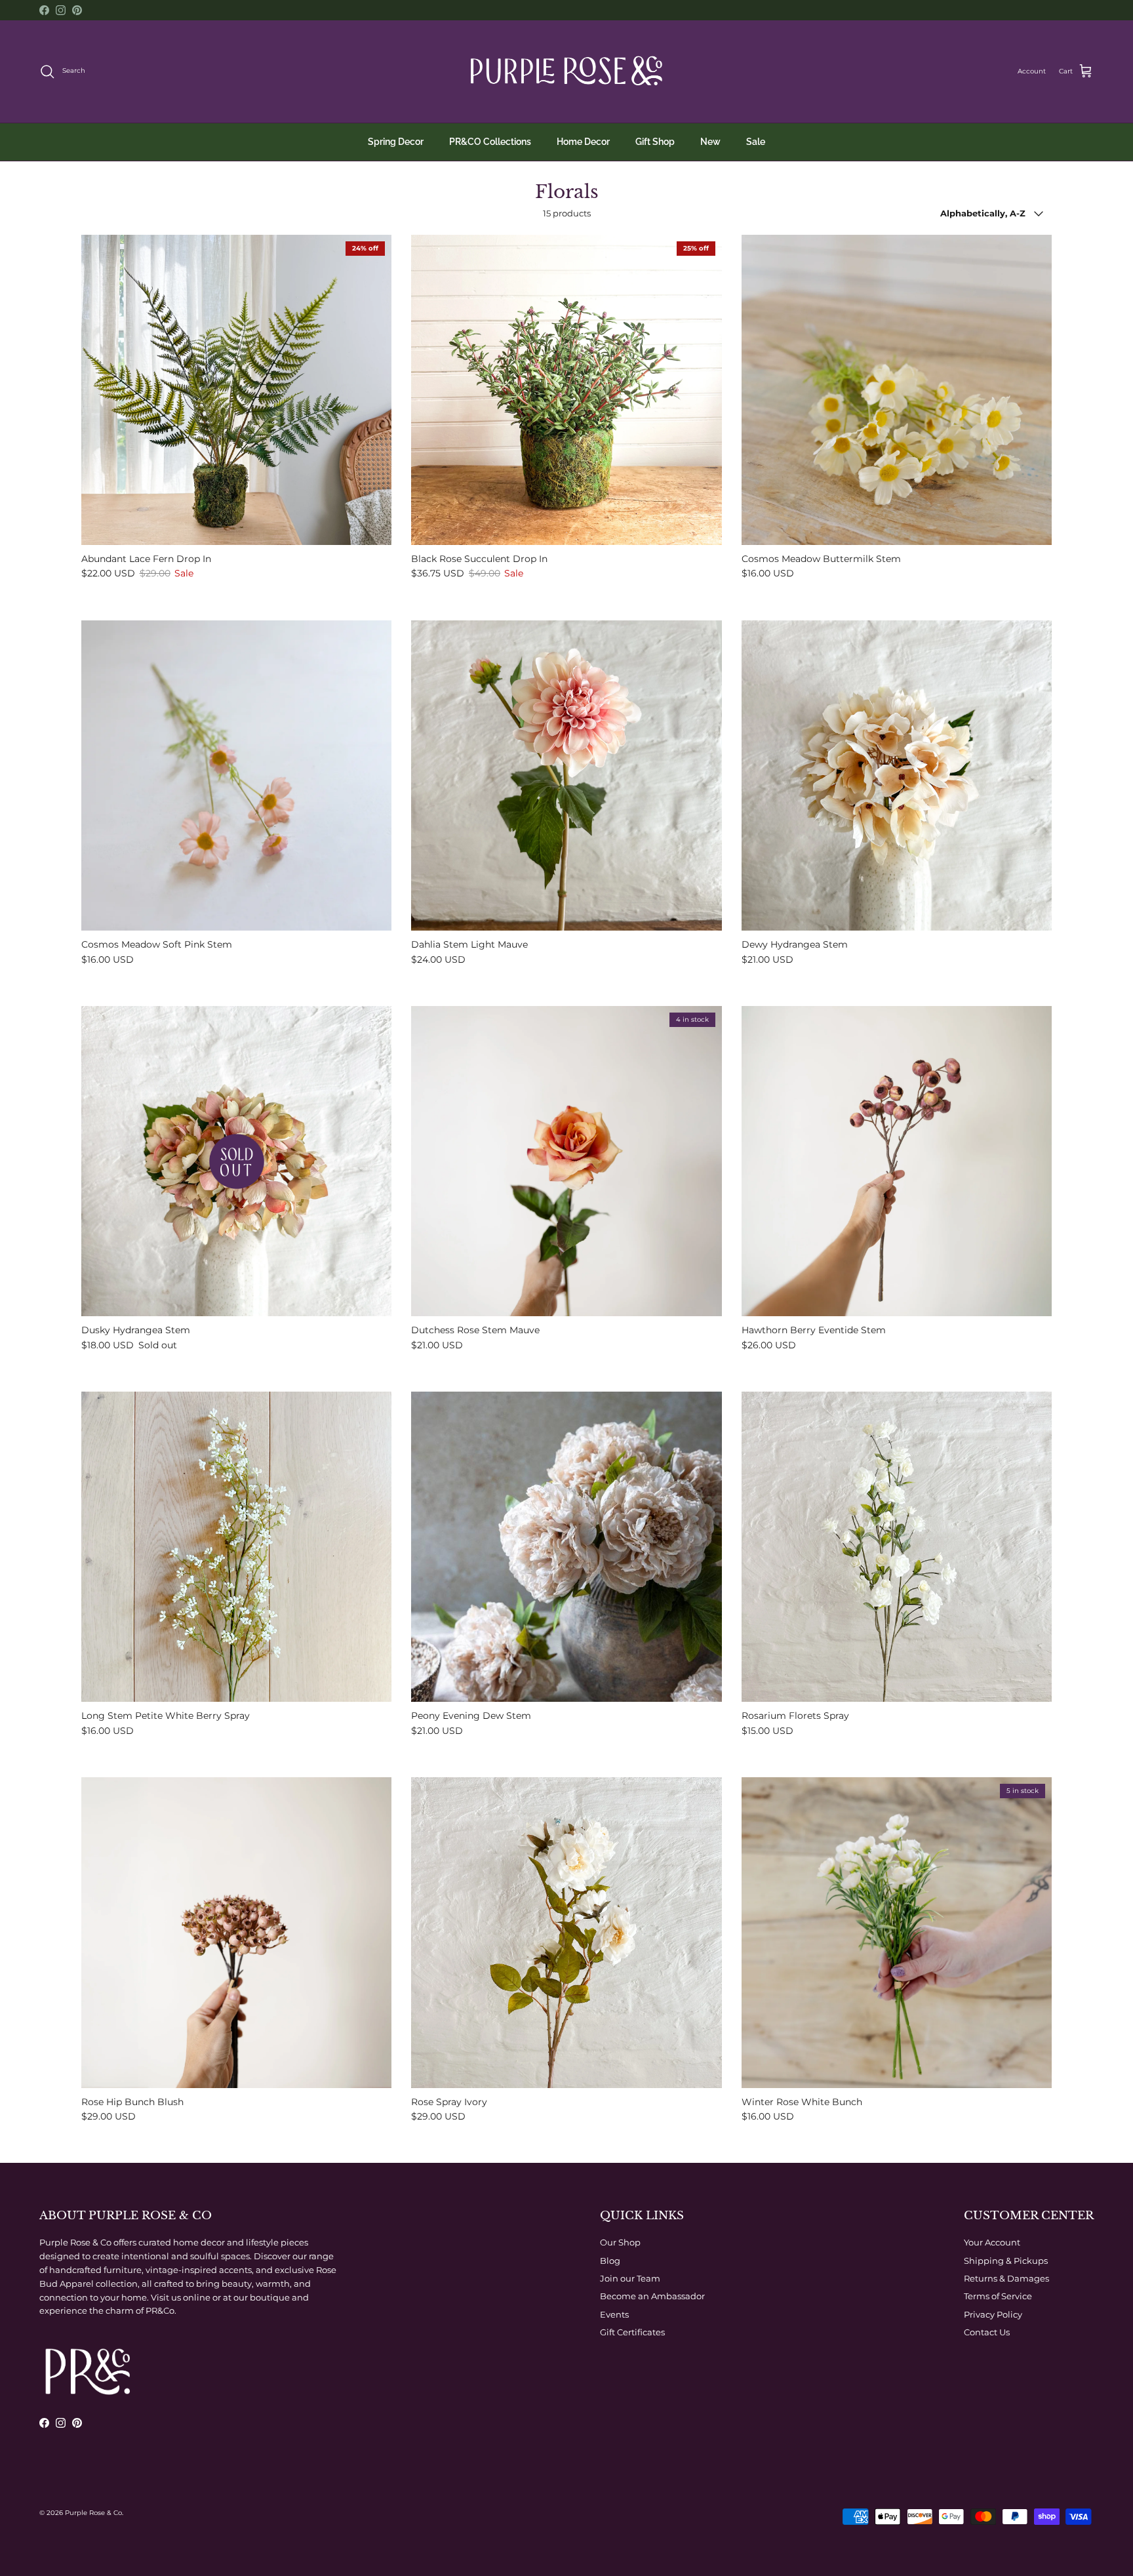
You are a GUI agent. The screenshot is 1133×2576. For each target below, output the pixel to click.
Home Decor (583, 142)
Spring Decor (396, 142)
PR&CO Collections (490, 142)
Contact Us (987, 2332)
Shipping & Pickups (1006, 2261)
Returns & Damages (1006, 2278)
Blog (610, 2261)
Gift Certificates (632, 2332)
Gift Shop (655, 142)
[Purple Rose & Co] (566, 71)
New (710, 142)
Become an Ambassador (652, 2296)
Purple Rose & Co (93, 2513)
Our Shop (620, 2242)
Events (614, 2314)
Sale (756, 142)
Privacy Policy (993, 2314)
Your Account (992, 2242)
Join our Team (630, 2278)
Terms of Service (998, 2296)
